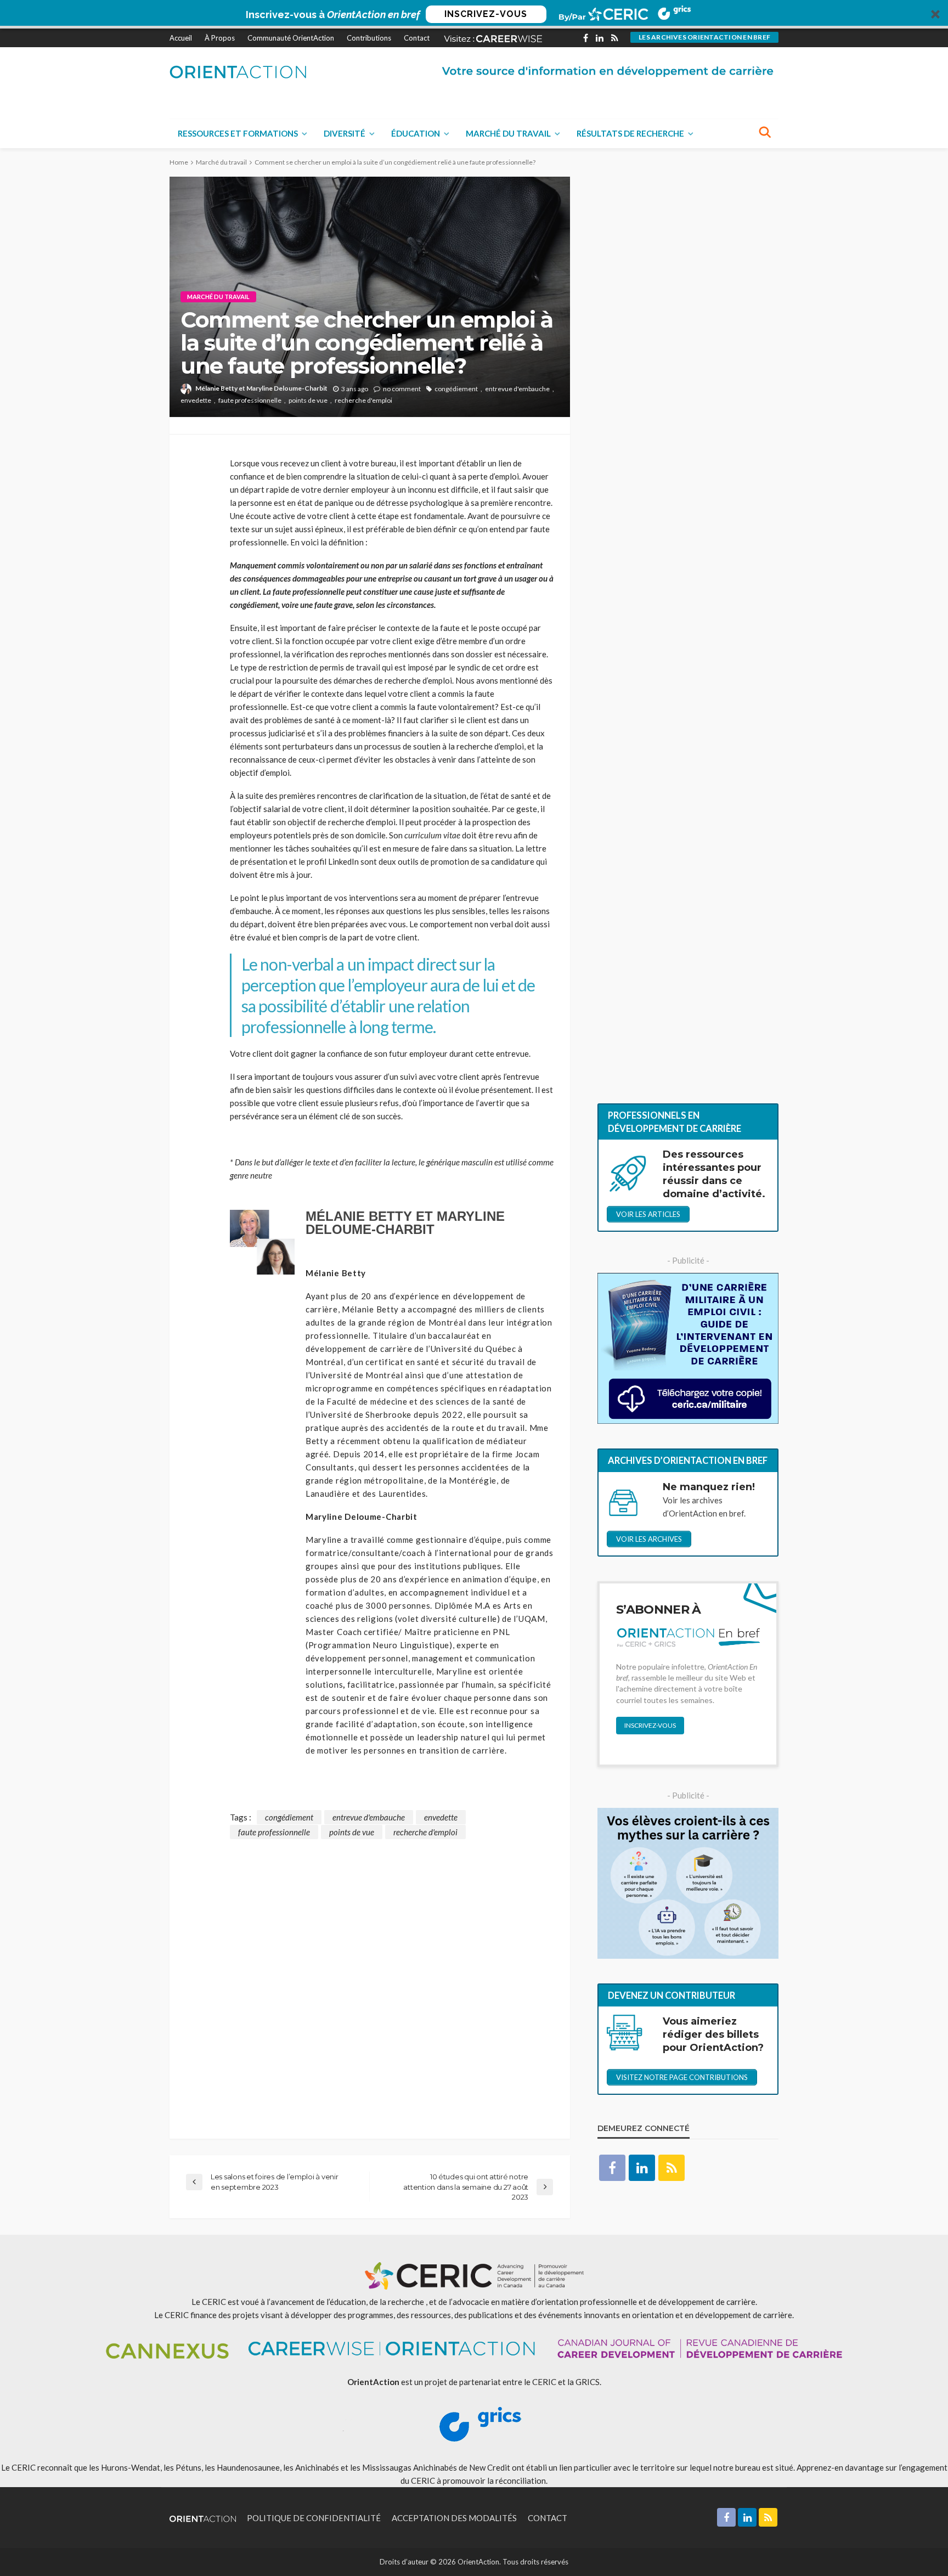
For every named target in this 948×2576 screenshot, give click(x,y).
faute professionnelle (250, 400)
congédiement (456, 389)
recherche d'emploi (363, 400)
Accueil (181, 38)
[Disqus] (370, 1976)
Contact (417, 38)
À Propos (220, 38)
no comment (402, 389)
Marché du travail (508, 133)
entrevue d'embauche (517, 389)
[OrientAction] (238, 72)
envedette (196, 400)
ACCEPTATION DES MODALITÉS (454, 2518)
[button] (474, 14)
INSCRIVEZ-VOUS (486, 14)
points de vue (308, 400)
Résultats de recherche (630, 133)
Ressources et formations (238, 133)
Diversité (345, 133)
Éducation (416, 133)
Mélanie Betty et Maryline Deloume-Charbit (261, 388)
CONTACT (548, 2518)
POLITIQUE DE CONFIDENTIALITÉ (314, 2518)
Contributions (369, 38)
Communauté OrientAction (291, 38)
